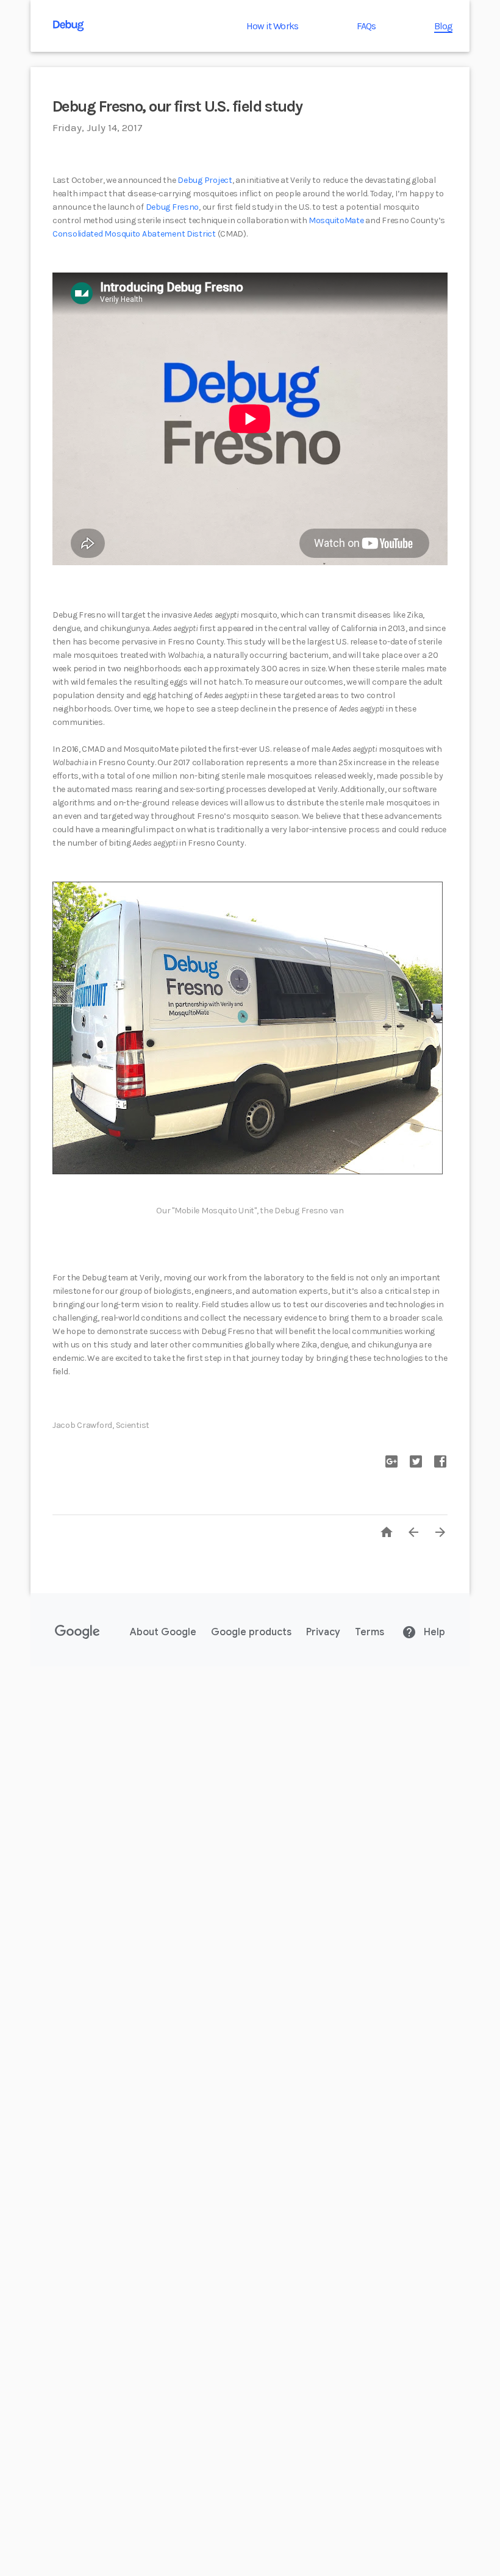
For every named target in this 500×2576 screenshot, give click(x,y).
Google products (251, 1632)
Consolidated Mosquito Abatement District (134, 234)
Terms (370, 1632)
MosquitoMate (336, 220)
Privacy (323, 1632)
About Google (163, 1632)
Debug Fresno (173, 207)
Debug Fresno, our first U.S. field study (177, 106)
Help (433, 1632)
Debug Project (205, 180)
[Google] (78, 1632)
